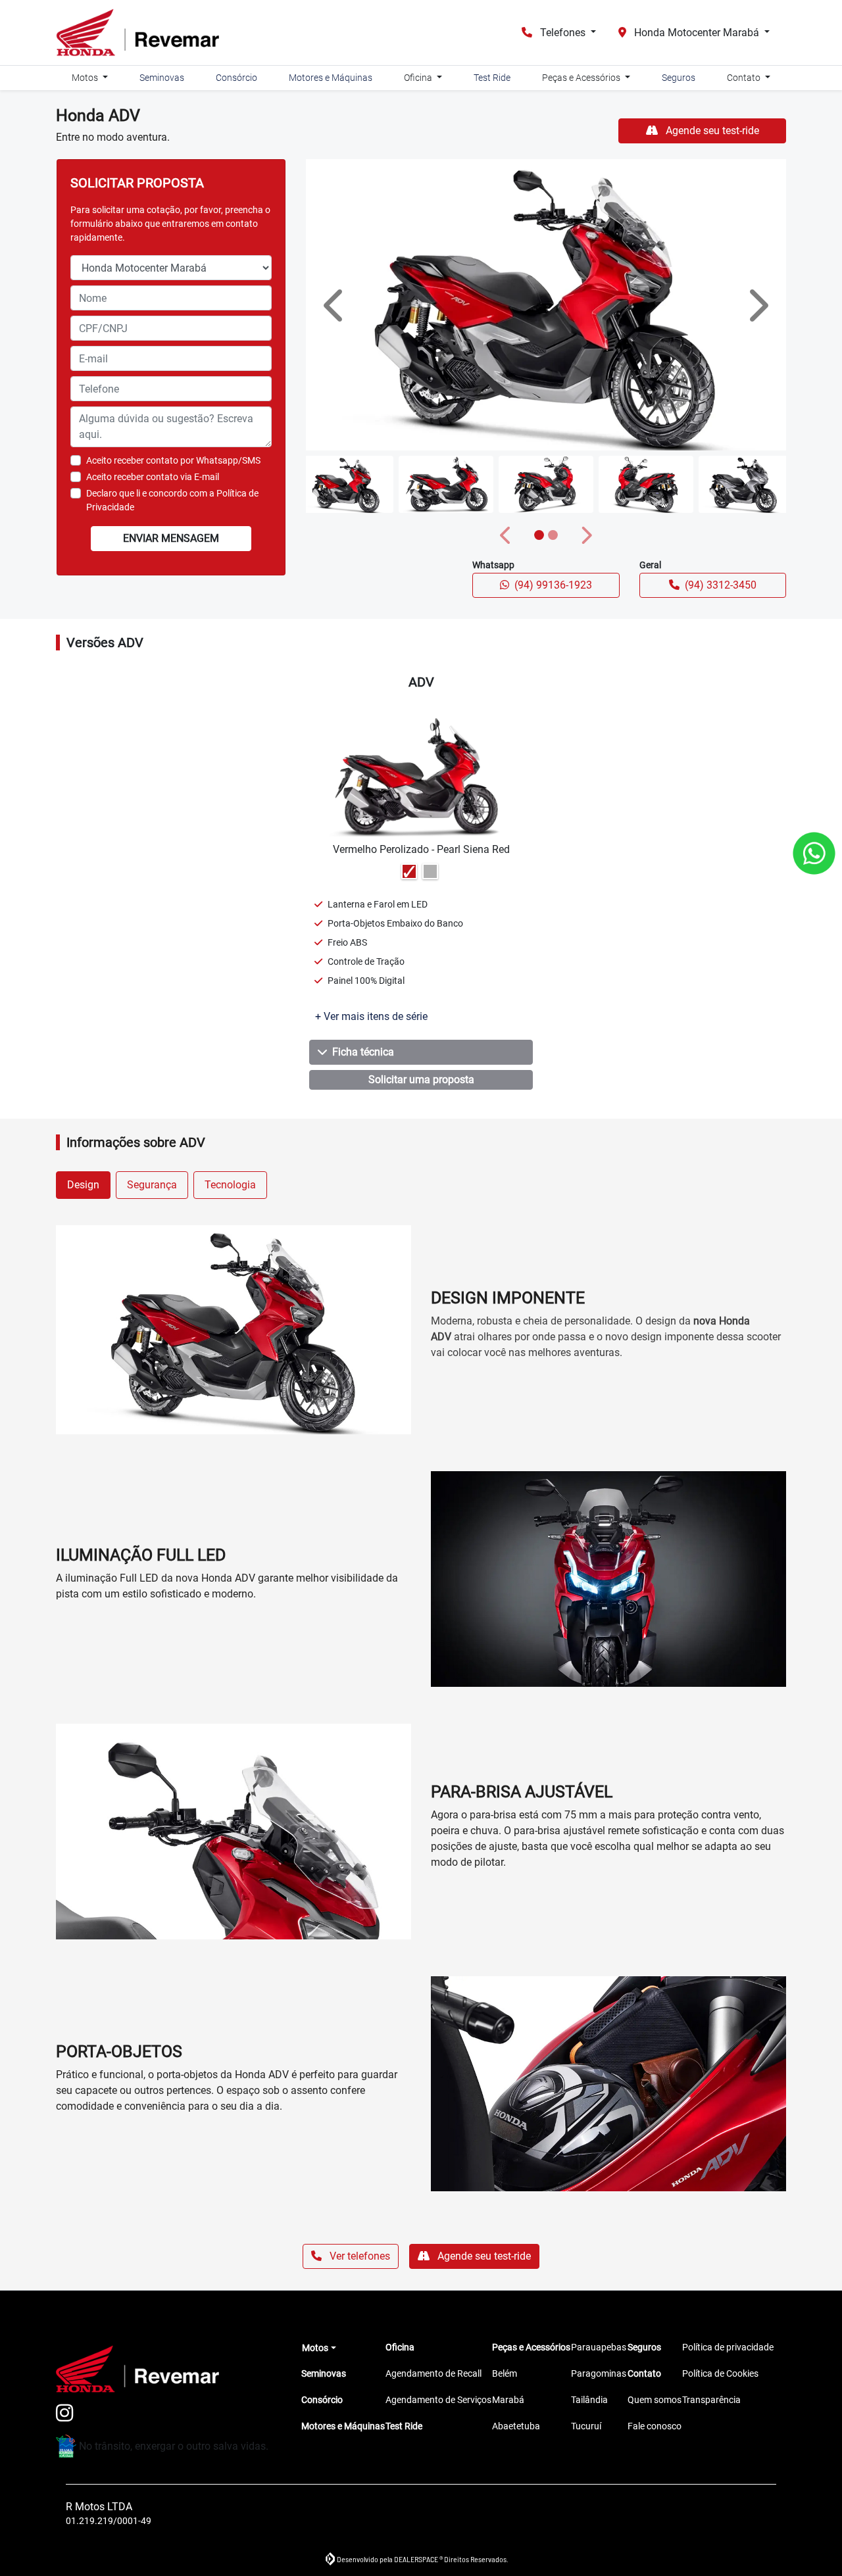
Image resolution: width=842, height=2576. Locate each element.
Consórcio (236, 78)
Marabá (508, 2400)
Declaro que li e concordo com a (172, 500)
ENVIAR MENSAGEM (171, 538)
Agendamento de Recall (433, 2373)
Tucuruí (586, 2426)
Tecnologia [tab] (230, 1185)
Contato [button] (745, 78)
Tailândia (589, 2400)
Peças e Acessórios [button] (582, 78)
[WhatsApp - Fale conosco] (814, 853)
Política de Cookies (720, 2373)
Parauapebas (599, 2347)
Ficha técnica (363, 1052)
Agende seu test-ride (711, 131)
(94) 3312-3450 (721, 585)
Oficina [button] (419, 78)
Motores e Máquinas (331, 78)
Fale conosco (655, 2426)
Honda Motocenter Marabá (697, 33)
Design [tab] (83, 1185)
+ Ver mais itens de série (371, 1016)
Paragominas (599, 2373)
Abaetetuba (516, 2426)
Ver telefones (359, 2256)
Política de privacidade (728, 2347)
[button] (335, 305)
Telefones (563, 33)
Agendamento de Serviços (438, 2400)
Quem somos (655, 2400)
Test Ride (492, 78)
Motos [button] (86, 78)
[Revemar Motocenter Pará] (137, 33)
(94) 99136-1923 (553, 585)
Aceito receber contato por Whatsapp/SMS (173, 460)
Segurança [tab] (152, 1185)
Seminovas (162, 78)
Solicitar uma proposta (421, 1080)
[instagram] (72, 2414)
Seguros (679, 78)
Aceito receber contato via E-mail (153, 477)
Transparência (711, 2400)
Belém (505, 2373)
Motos (315, 2348)
